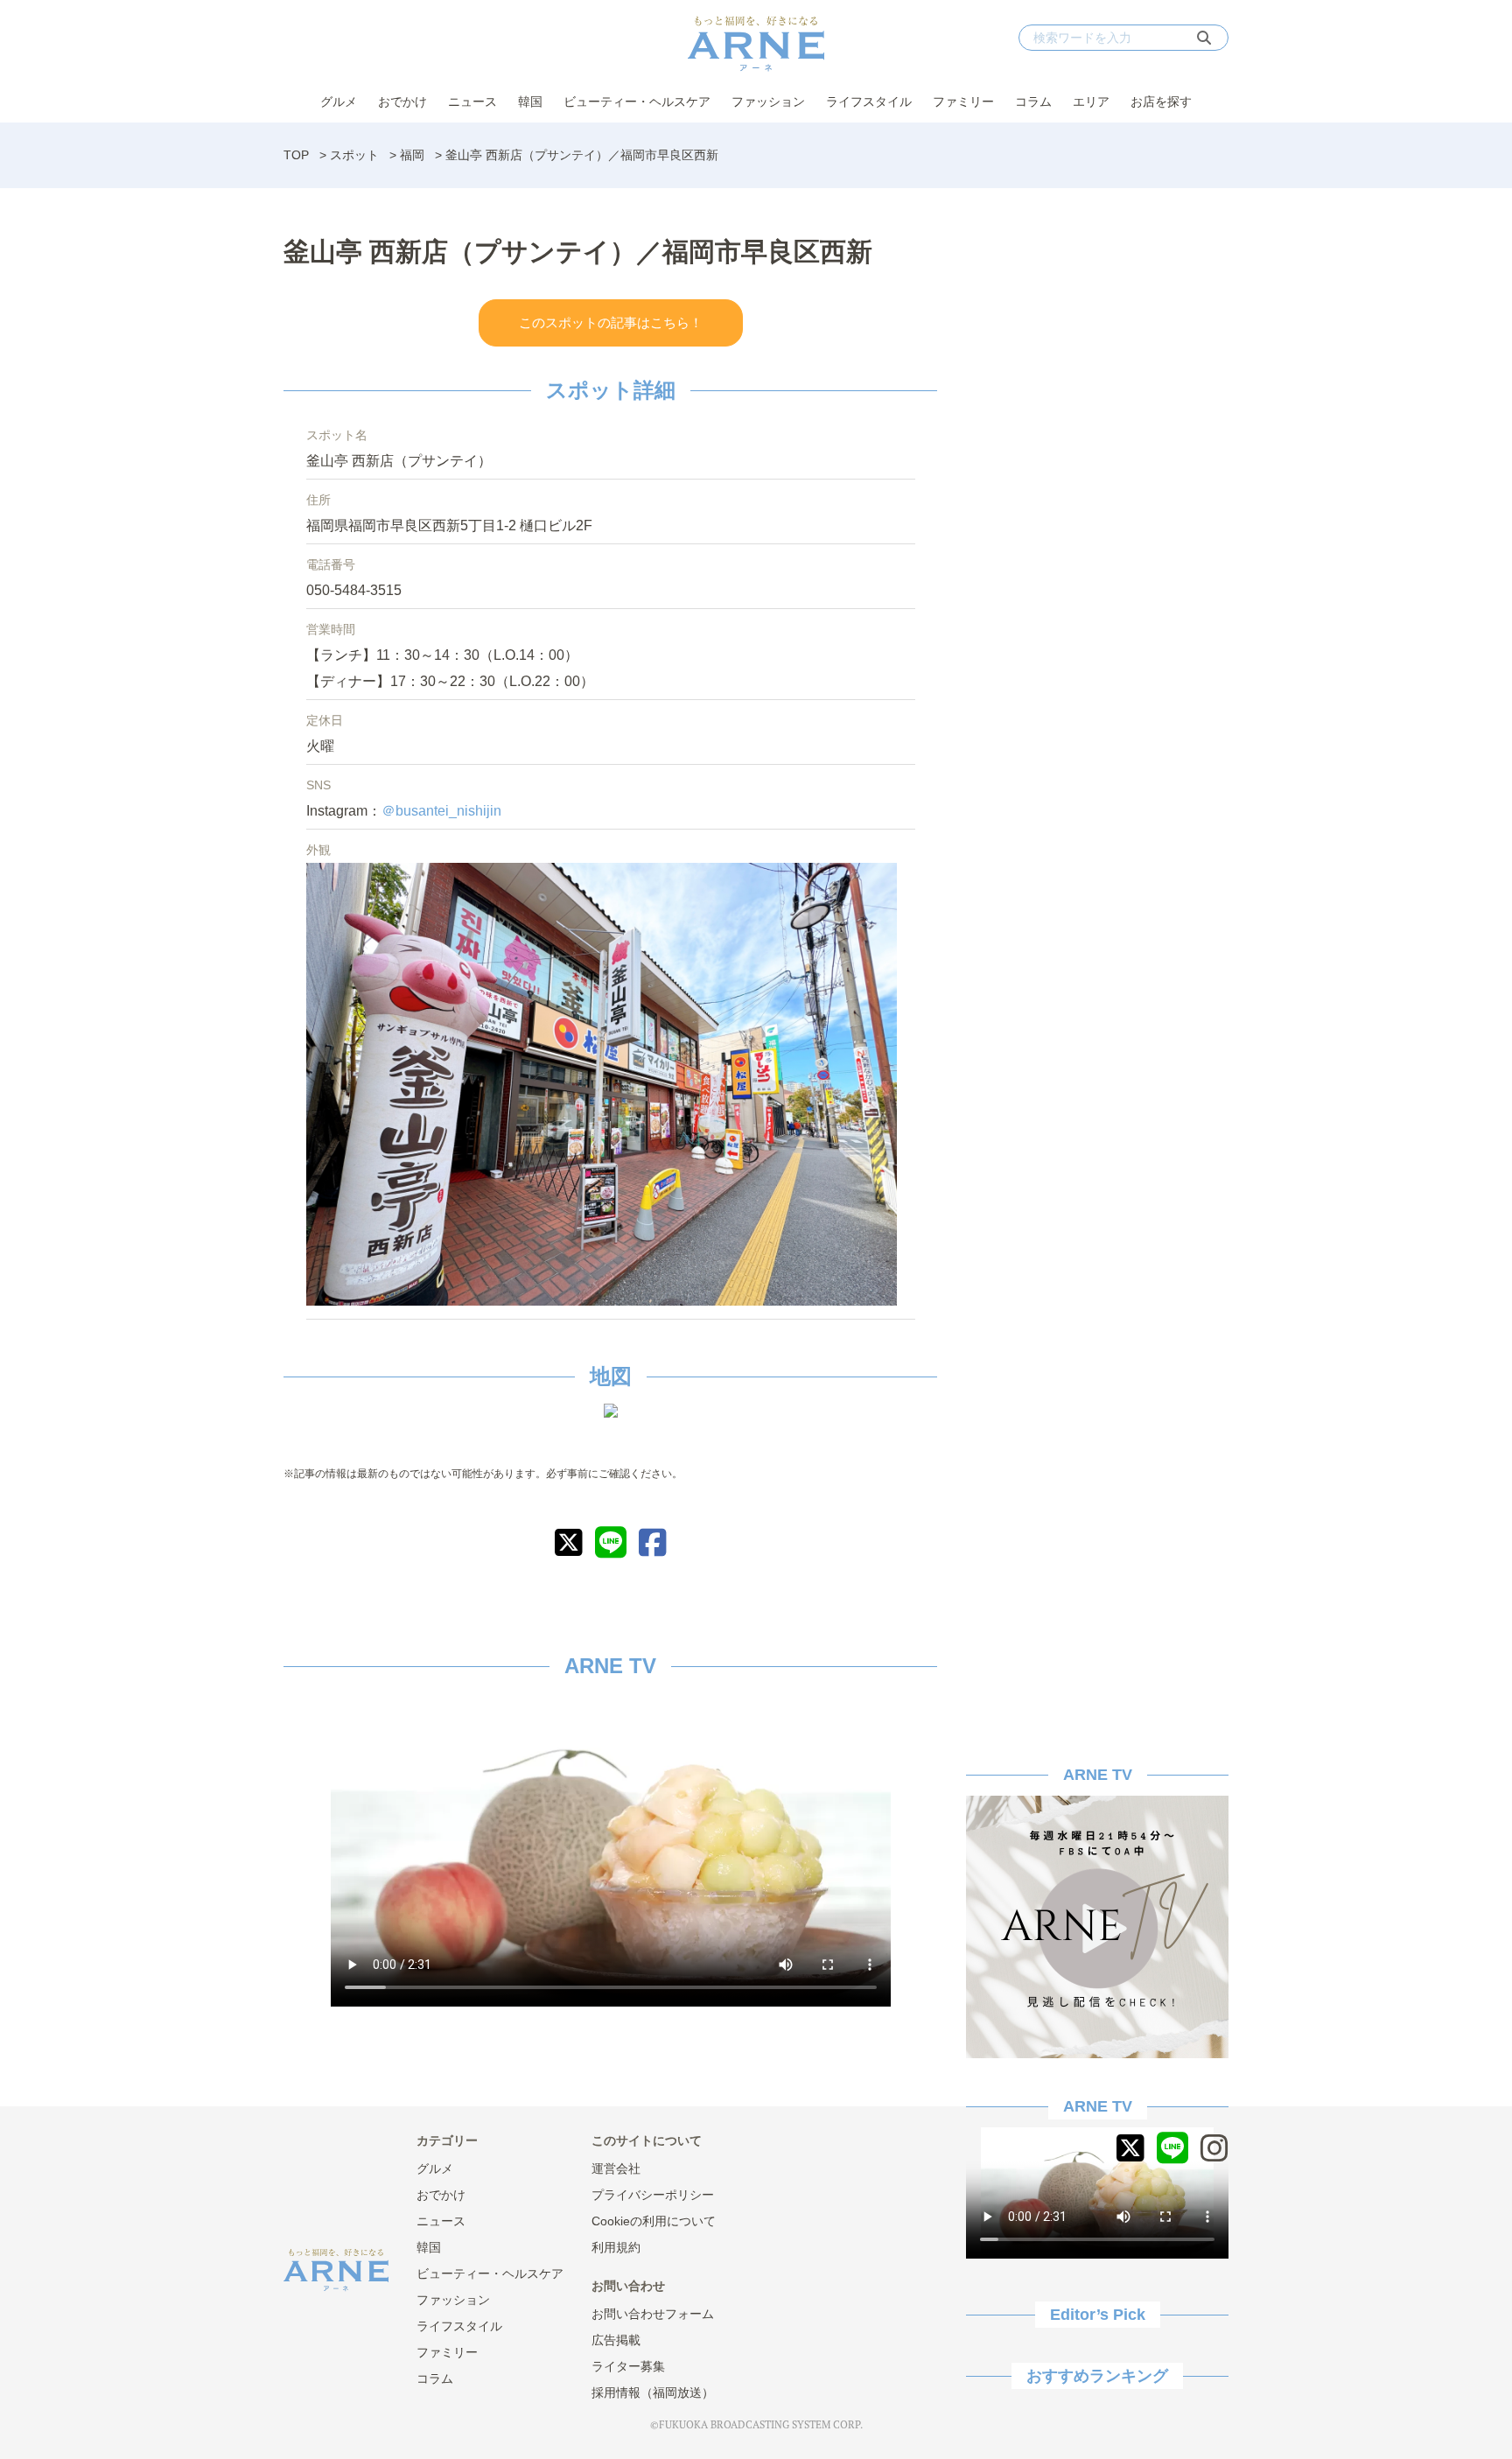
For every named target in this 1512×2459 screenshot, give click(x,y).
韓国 (530, 102)
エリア (1091, 102)
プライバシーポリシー (653, 2195)
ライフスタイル (869, 102)
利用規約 (616, 2247)
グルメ (339, 102)
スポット (354, 155)
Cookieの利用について (654, 2221)
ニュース (472, 102)
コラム (1033, 102)
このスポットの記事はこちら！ (611, 322)
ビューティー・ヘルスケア (637, 102)
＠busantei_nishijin (441, 811)
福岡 (412, 155)
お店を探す (1161, 102)
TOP (296, 155)
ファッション (768, 102)
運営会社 (616, 2168)
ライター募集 (628, 2366)
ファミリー (963, 102)
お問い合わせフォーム (653, 2314)
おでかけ (402, 102)
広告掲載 (616, 2340)
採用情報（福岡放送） (653, 2392)
